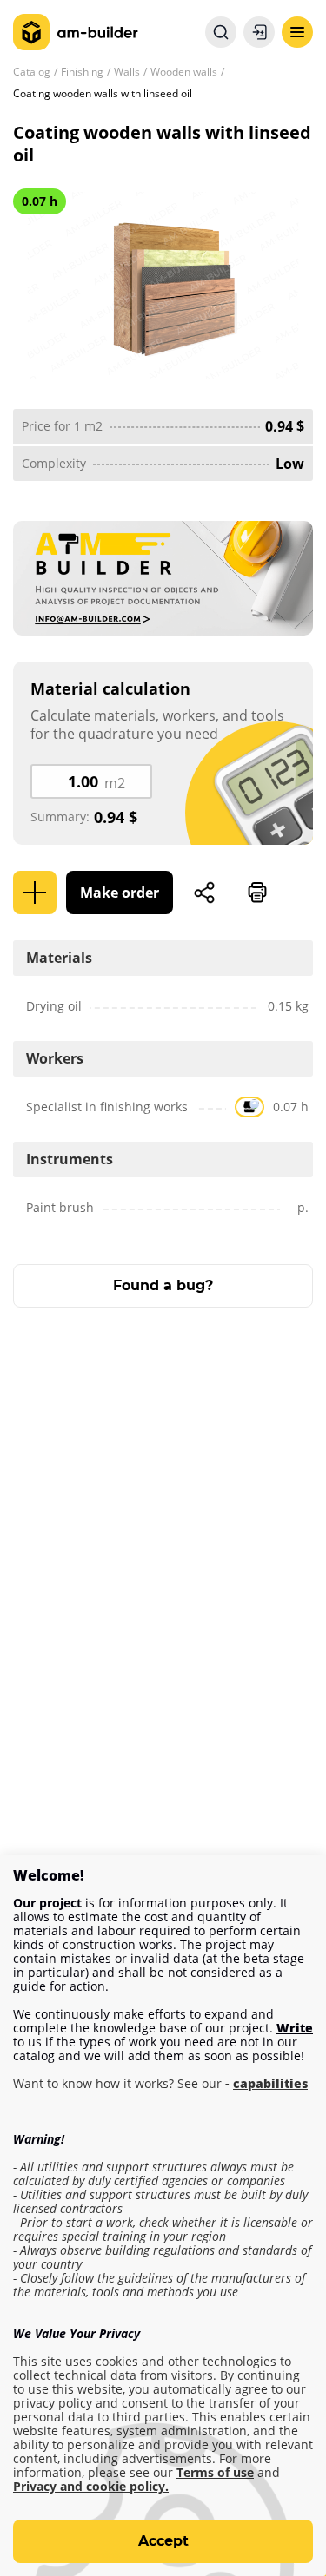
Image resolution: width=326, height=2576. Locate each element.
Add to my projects (35, 893)
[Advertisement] (163, 1529)
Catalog (32, 72)
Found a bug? (163, 1285)
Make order (120, 893)
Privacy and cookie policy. (91, 2487)
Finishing (82, 72)
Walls (127, 72)
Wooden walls (184, 72)
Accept (163, 2541)
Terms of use (215, 2473)
